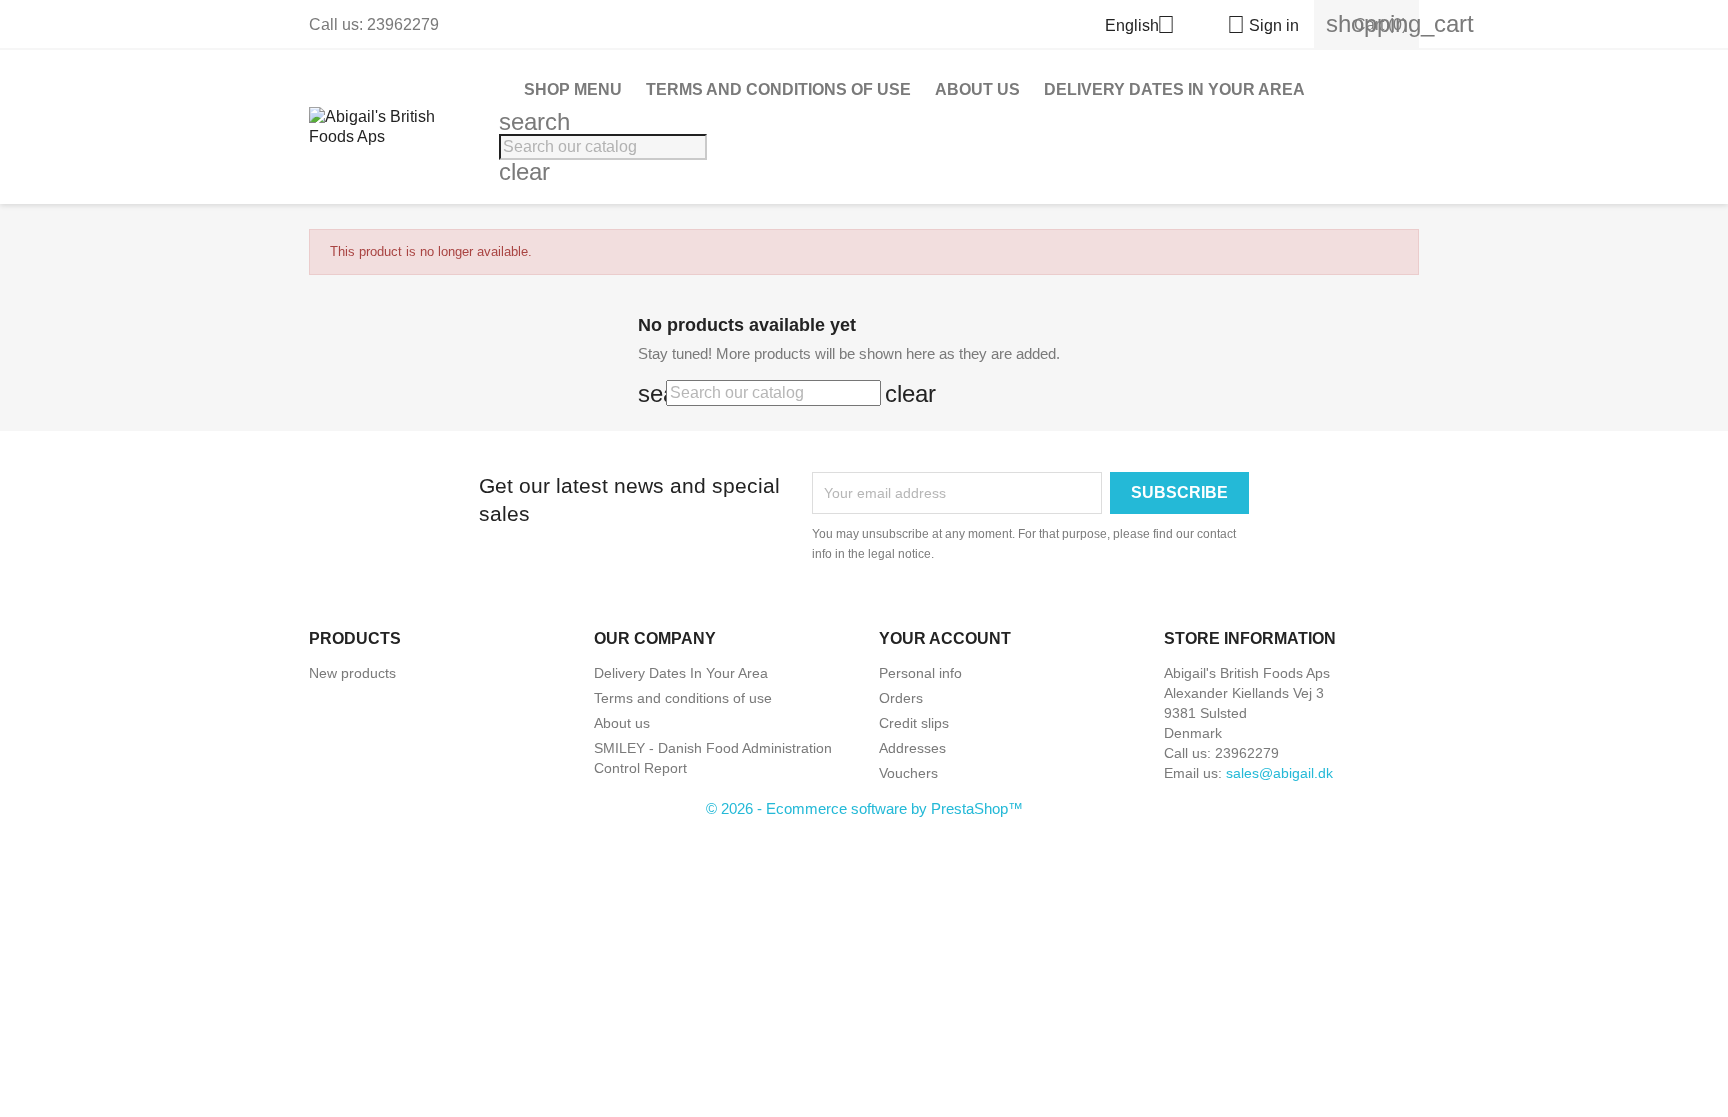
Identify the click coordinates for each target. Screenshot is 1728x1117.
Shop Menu (573, 89)
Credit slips (914, 723)
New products (352, 673)
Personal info (920, 673)
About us (977, 89)
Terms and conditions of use (778, 89)
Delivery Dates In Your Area (1174, 89)
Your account (945, 638)
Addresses (912, 748)
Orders (901, 698)
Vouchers (908, 773)
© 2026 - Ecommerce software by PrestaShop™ (864, 808)
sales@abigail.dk (1279, 773)
